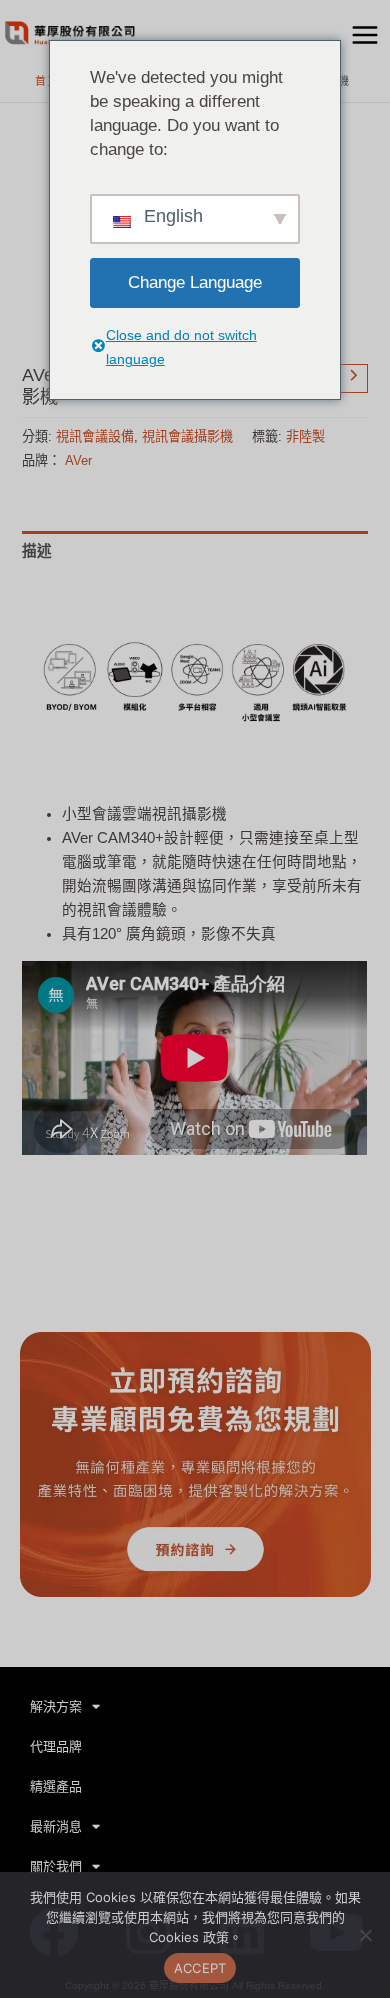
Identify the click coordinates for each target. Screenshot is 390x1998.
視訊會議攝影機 (187, 436)
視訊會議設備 (95, 436)
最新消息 (56, 1826)
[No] (365, 1935)
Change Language (195, 282)
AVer (78, 460)
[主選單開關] (365, 35)
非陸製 (305, 436)
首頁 (47, 81)
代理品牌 (56, 1746)
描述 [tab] (37, 551)
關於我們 (56, 1866)
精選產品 (56, 1786)
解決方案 (56, 1706)
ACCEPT (200, 1968)
